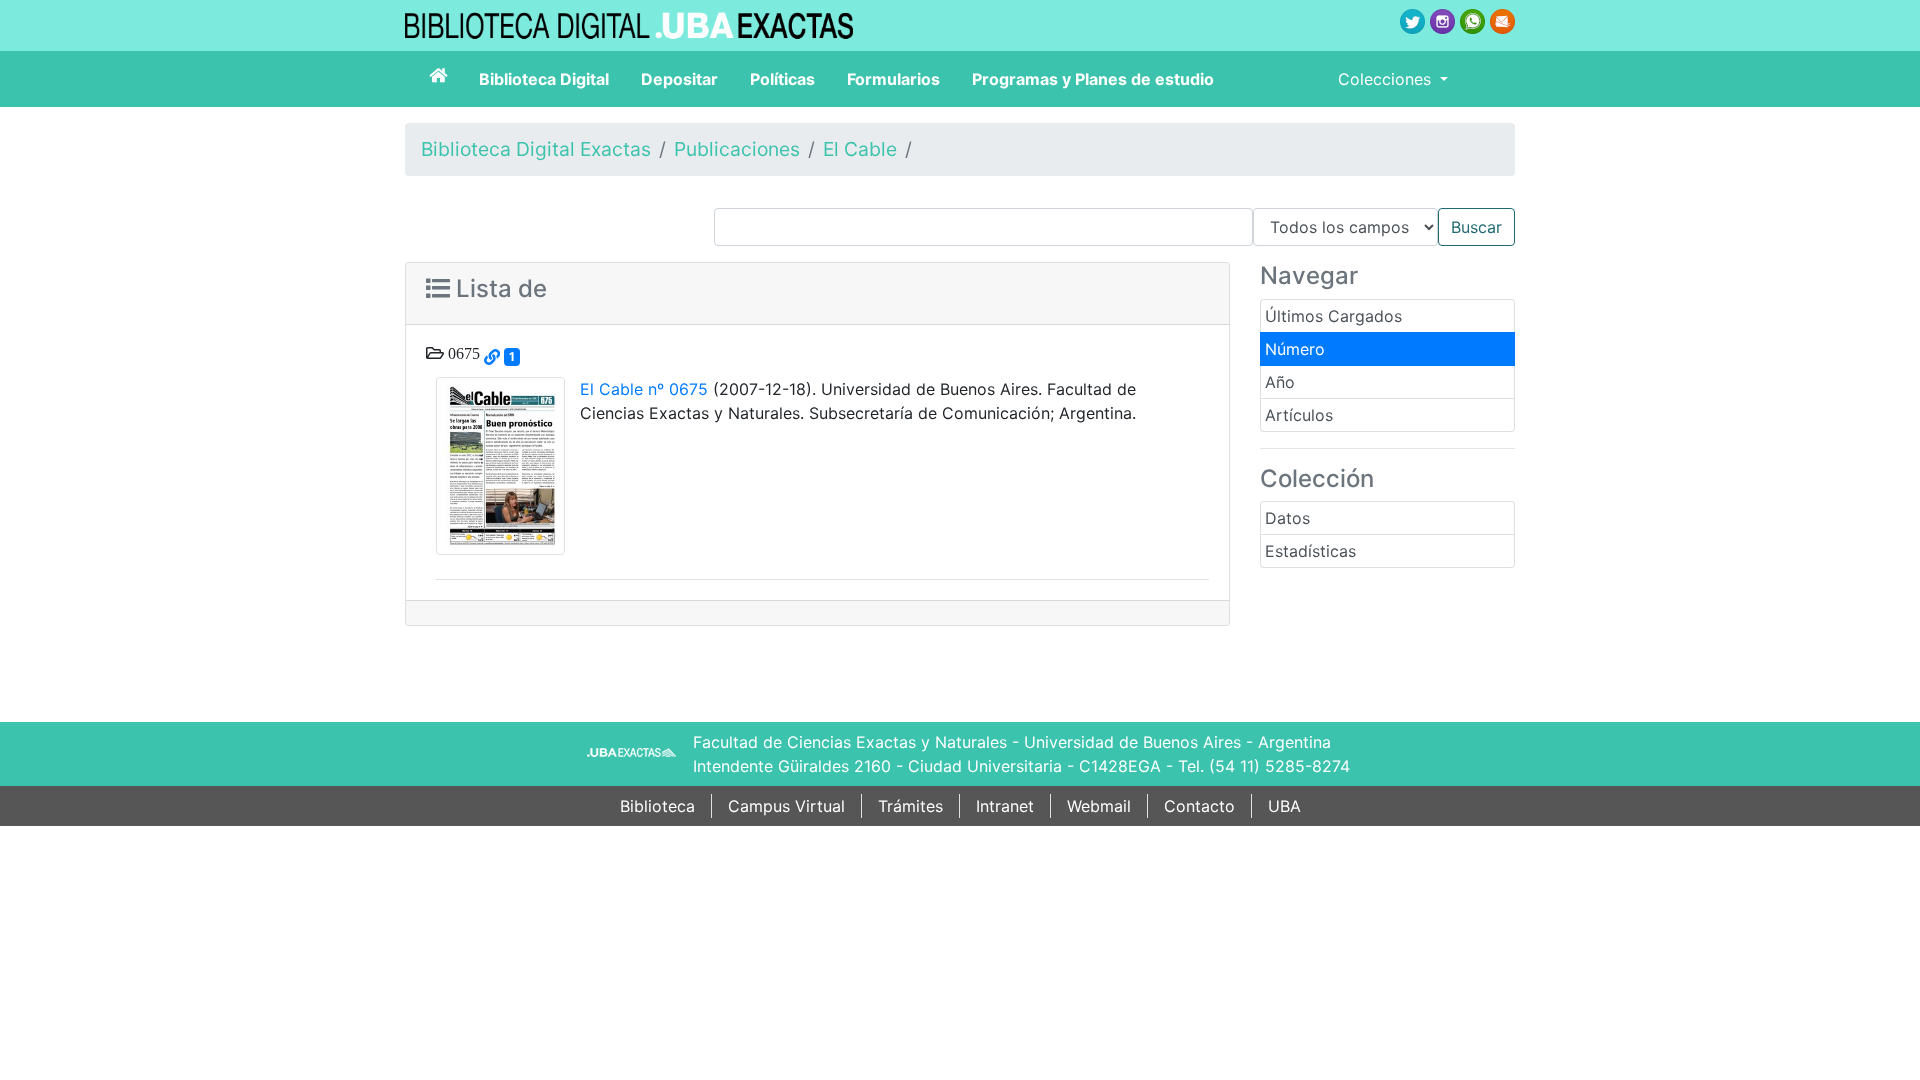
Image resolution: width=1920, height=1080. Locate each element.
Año (1280, 382)
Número (1295, 349)
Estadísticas (1310, 551)
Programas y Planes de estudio (1093, 79)
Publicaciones (737, 149)
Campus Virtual (786, 806)
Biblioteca (657, 806)
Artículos (1299, 415)
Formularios (893, 79)
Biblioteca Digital (544, 79)
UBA (1284, 806)
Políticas (782, 79)
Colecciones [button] (1387, 79)
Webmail (1099, 806)
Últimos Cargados (1333, 316)
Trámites (910, 806)
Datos (1287, 518)
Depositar (679, 79)
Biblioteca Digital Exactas (536, 149)
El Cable (860, 149)
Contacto (1199, 806)
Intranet (1005, 806)
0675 (462, 353)
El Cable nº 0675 (644, 389)
